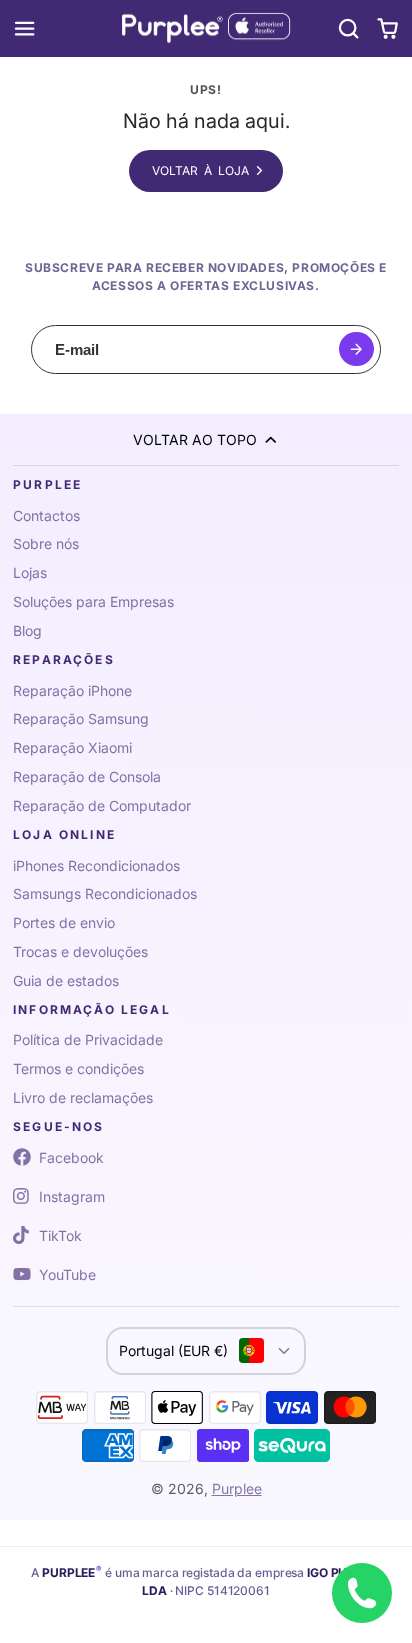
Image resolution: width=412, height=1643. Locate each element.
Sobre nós (46, 543)
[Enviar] (356, 349)
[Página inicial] (206, 29)
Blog (27, 630)
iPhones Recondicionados (96, 865)
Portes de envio (64, 922)
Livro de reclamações (83, 1097)
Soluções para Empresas (93, 601)
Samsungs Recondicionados (105, 893)
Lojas (30, 572)
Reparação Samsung (81, 718)
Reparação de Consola (87, 776)
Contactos (46, 515)
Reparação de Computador (102, 805)
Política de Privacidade (88, 1039)
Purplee (237, 1488)
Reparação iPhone (72, 690)
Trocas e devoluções (80, 951)
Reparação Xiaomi (72, 747)
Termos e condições (78, 1068)
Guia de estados (66, 980)
